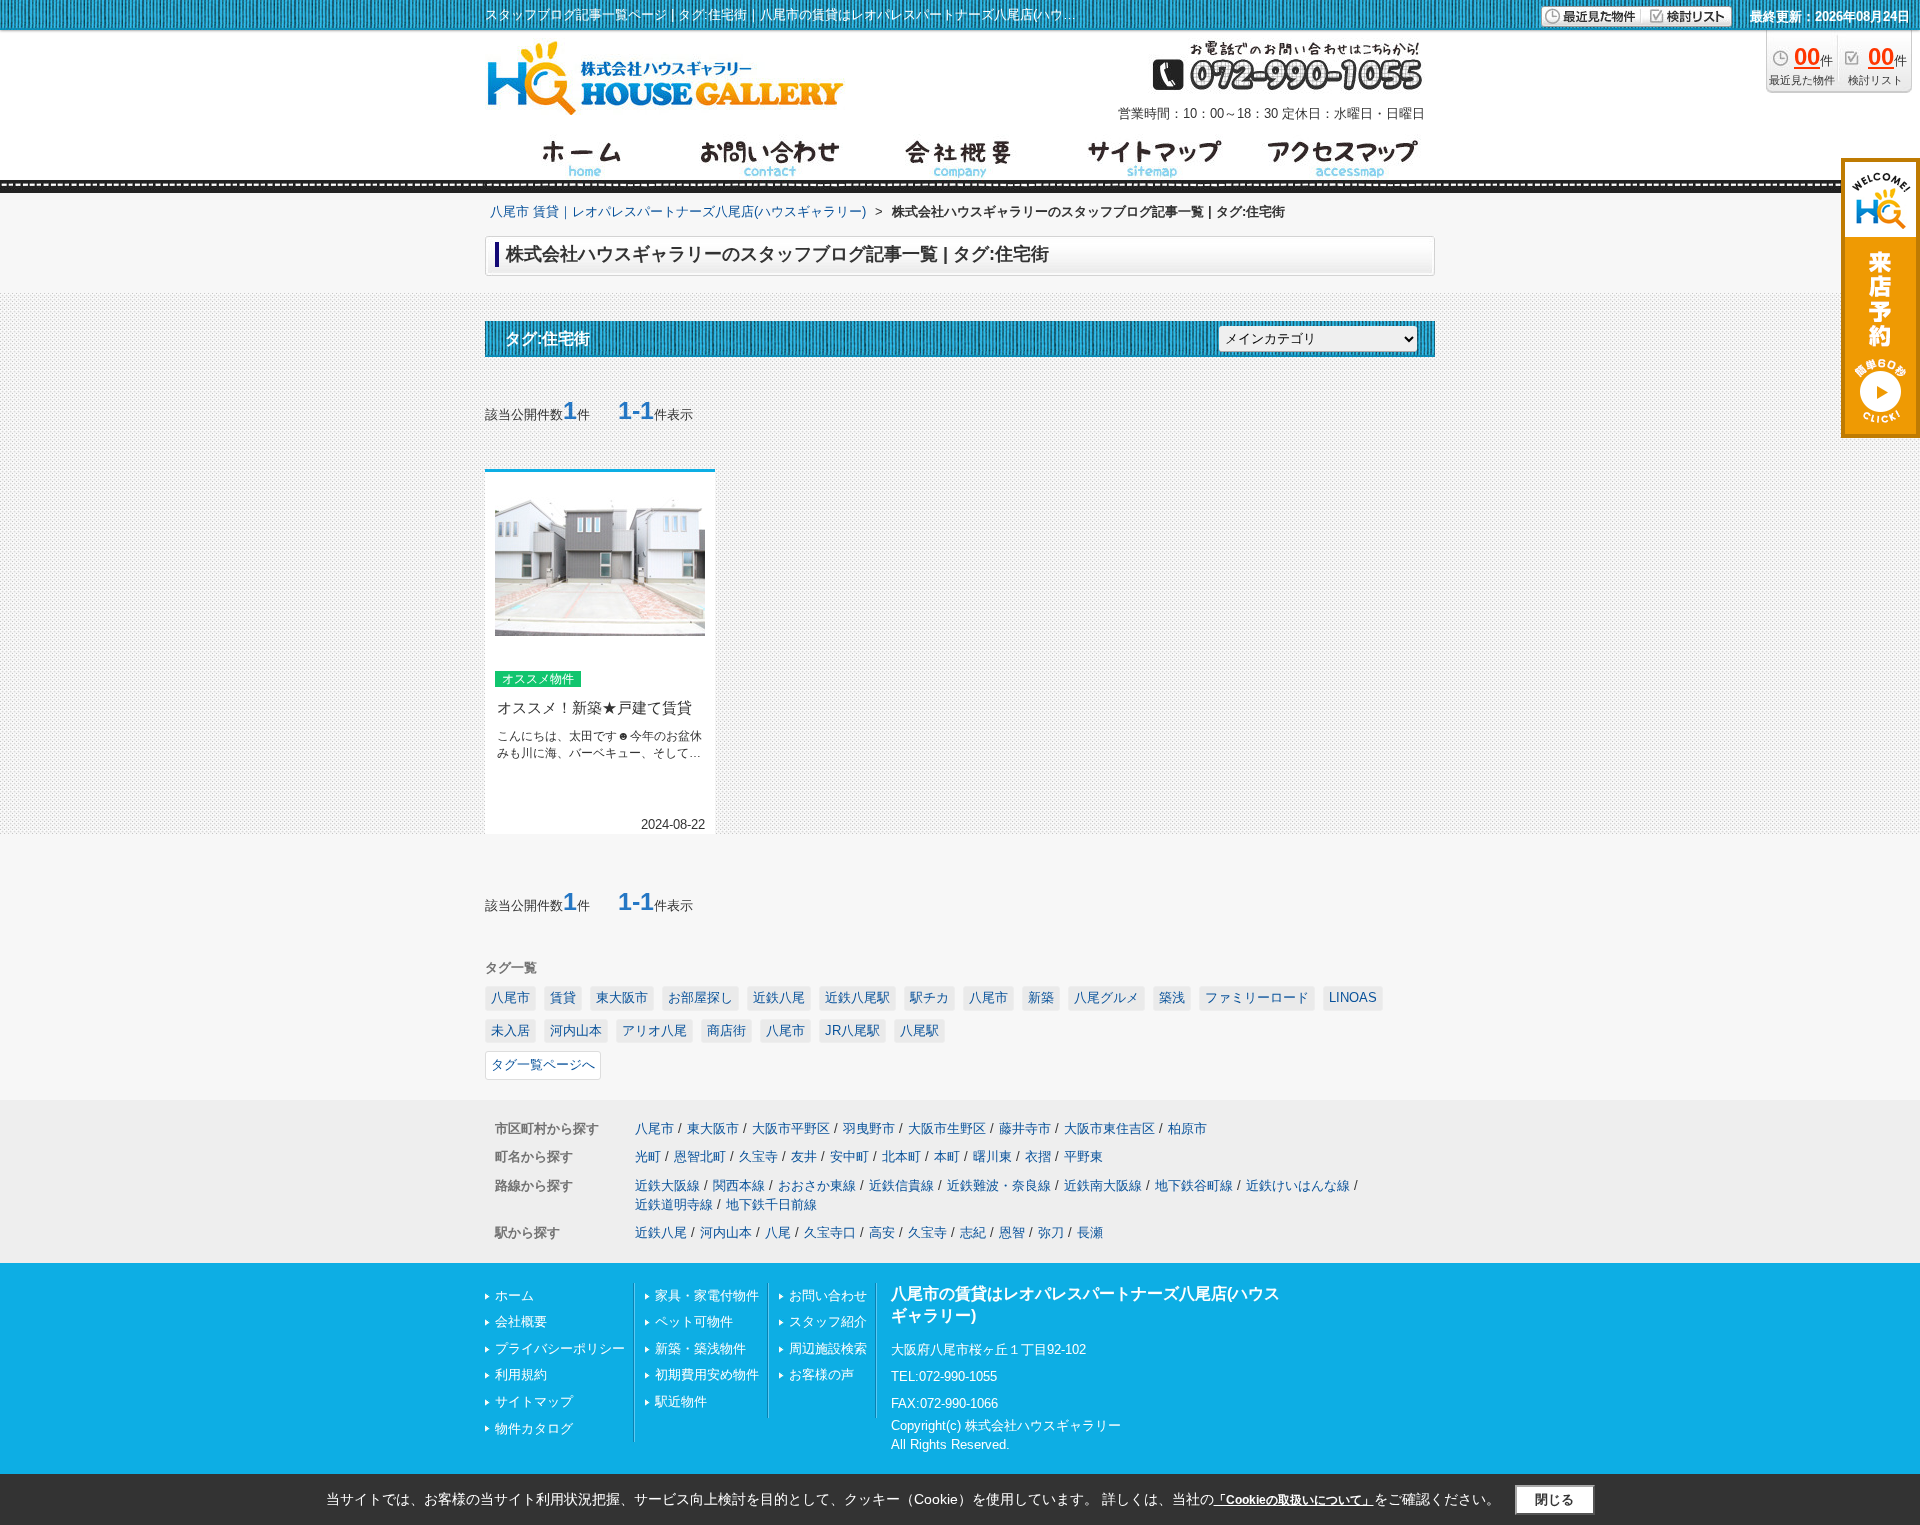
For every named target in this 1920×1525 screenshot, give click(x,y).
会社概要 (521, 1321)
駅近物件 (681, 1401)
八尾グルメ (1106, 997)
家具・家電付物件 (707, 1295)
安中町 (849, 1156)
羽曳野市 (869, 1128)
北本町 (901, 1156)
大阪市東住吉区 (1109, 1128)
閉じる (1554, 1499)
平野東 (1083, 1156)
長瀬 (1090, 1232)
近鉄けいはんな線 (1298, 1185)
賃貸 (563, 997)
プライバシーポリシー (560, 1348)
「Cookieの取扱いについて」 (1294, 1500)
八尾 (778, 1232)
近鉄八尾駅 (857, 997)
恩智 (1012, 1232)
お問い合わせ (828, 1295)
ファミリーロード (1257, 997)
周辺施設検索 (828, 1348)
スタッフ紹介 (828, 1321)
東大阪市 (622, 997)
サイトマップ (534, 1401)
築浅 (1172, 997)
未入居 (510, 1030)
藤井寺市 (1025, 1128)
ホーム (514, 1295)
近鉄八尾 (779, 997)
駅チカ (929, 997)
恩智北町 (700, 1156)
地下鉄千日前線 (771, 1204)
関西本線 (739, 1185)
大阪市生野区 (947, 1128)
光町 (648, 1156)
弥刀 (1051, 1232)
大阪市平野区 (791, 1128)
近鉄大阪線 (667, 1185)
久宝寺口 (830, 1232)
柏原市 (1187, 1128)
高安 (882, 1232)
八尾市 (510, 997)
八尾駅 (919, 1030)
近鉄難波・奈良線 (999, 1185)
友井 (804, 1156)
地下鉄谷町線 (1194, 1185)
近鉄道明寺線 (674, 1204)
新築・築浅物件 (700, 1348)
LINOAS (1353, 997)
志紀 (973, 1232)
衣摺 (1038, 1156)
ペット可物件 (694, 1321)
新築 (1041, 997)
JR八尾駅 (852, 1030)
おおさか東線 (817, 1185)
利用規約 (521, 1374)
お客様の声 (821, 1374)
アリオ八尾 (654, 1030)
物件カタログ (534, 1428)
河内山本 (576, 1030)
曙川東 (992, 1156)
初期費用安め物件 (707, 1374)
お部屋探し (700, 997)
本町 (947, 1156)
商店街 (726, 1030)
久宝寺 (758, 1156)
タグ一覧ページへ (543, 1064)
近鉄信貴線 (901, 1185)
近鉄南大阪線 (1103, 1185)
